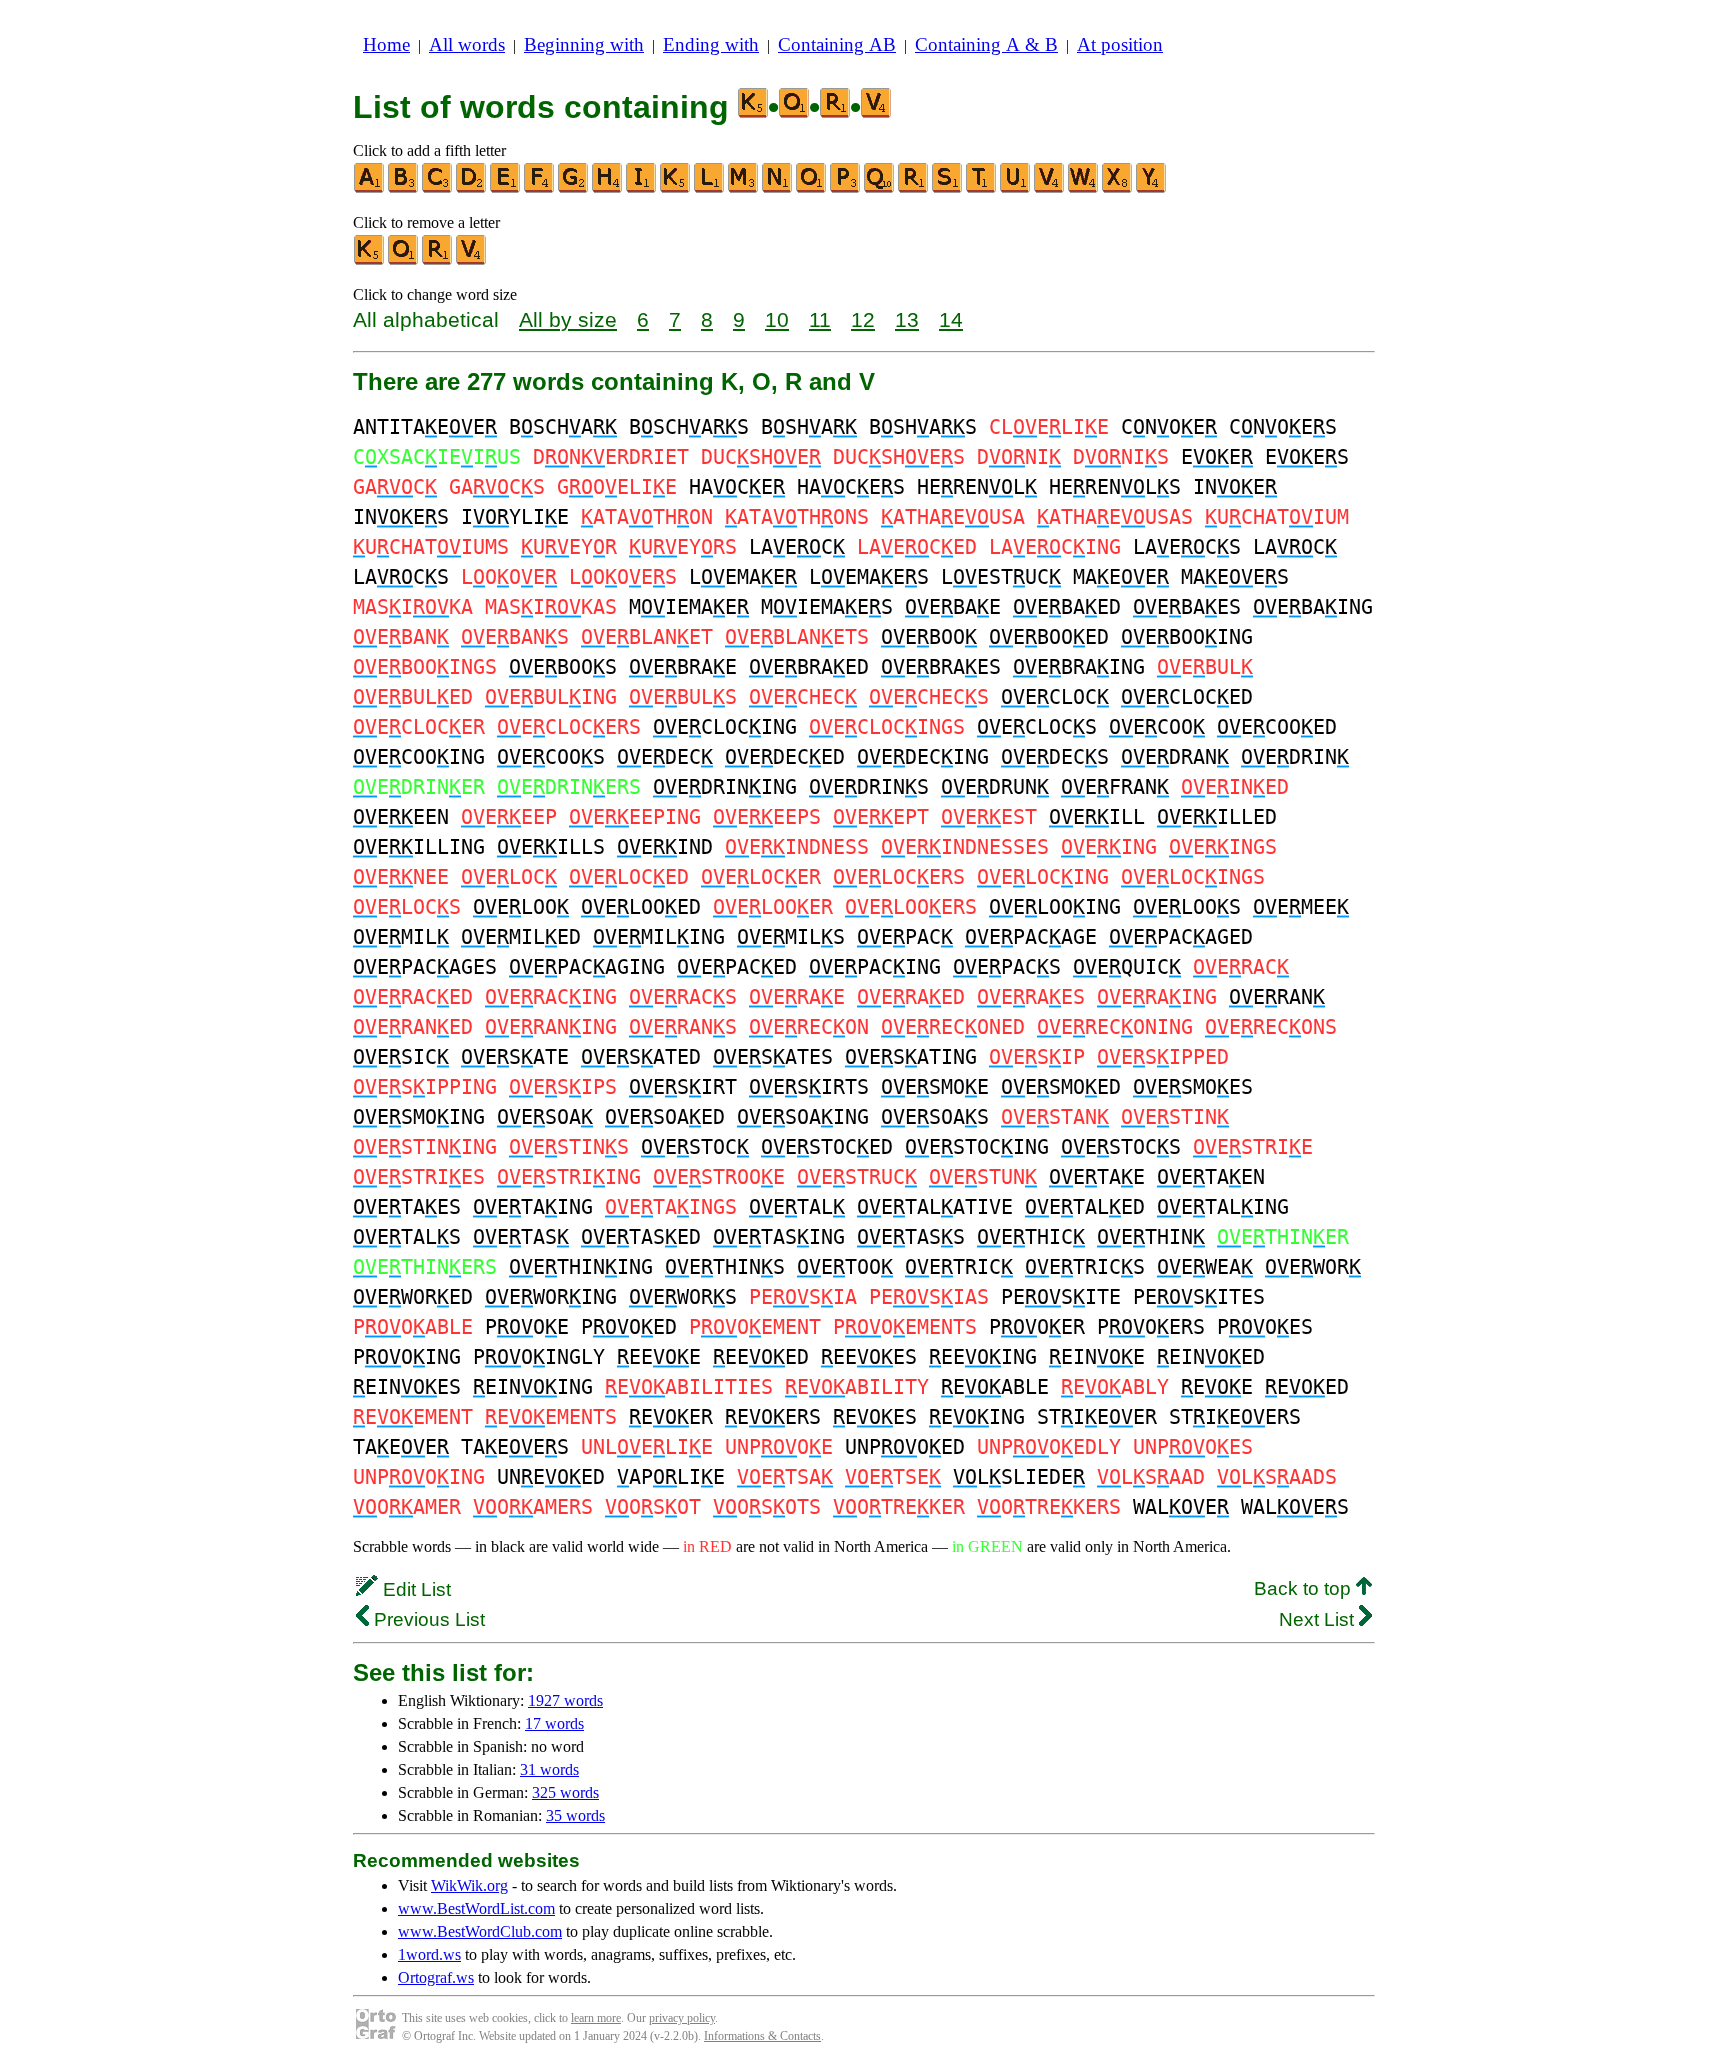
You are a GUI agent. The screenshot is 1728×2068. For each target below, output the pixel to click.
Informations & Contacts (762, 2036)
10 (777, 319)
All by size (568, 319)
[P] (846, 188)
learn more (596, 2018)
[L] (710, 188)
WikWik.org (469, 1885)
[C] (438, 188)
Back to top (1305, 1588)
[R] (914, 188)
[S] (948, 188)
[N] (778, 188)
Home (386, 44)
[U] (1016, 188)
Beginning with (584, 44)
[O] (812, 188)
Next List (1319, 1619)
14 (951, 319)
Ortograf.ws (436, 1977)
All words (467, 44)
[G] (574, 188)
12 (863, 319)
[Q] (880, 188)
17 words (554, 1723)
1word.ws (429, 1954)
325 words (565, 1792)
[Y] (1152, 188)
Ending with (711, 44)
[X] (1118, 188)
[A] (370, 188)
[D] (472, 188)
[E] (506, 188)
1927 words (565, 1700)
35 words (575, 1815)
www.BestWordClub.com (480, 1931)
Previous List (427, 1619)
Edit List (414, 1589)
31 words (549, 1769)
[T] (982, 188)
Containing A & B (986, 44)
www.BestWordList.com (476, 1908)
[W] (1084, 188)
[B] (404, 188)
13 (907, 319)
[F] (540, 188)
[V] (1050, 188)
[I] (642, 188)
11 (820, 319)
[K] (676, 188)
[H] (608, 188)
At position (1120, 44)
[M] (744, 188)
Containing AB (837, 44)
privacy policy (682, 2018)
